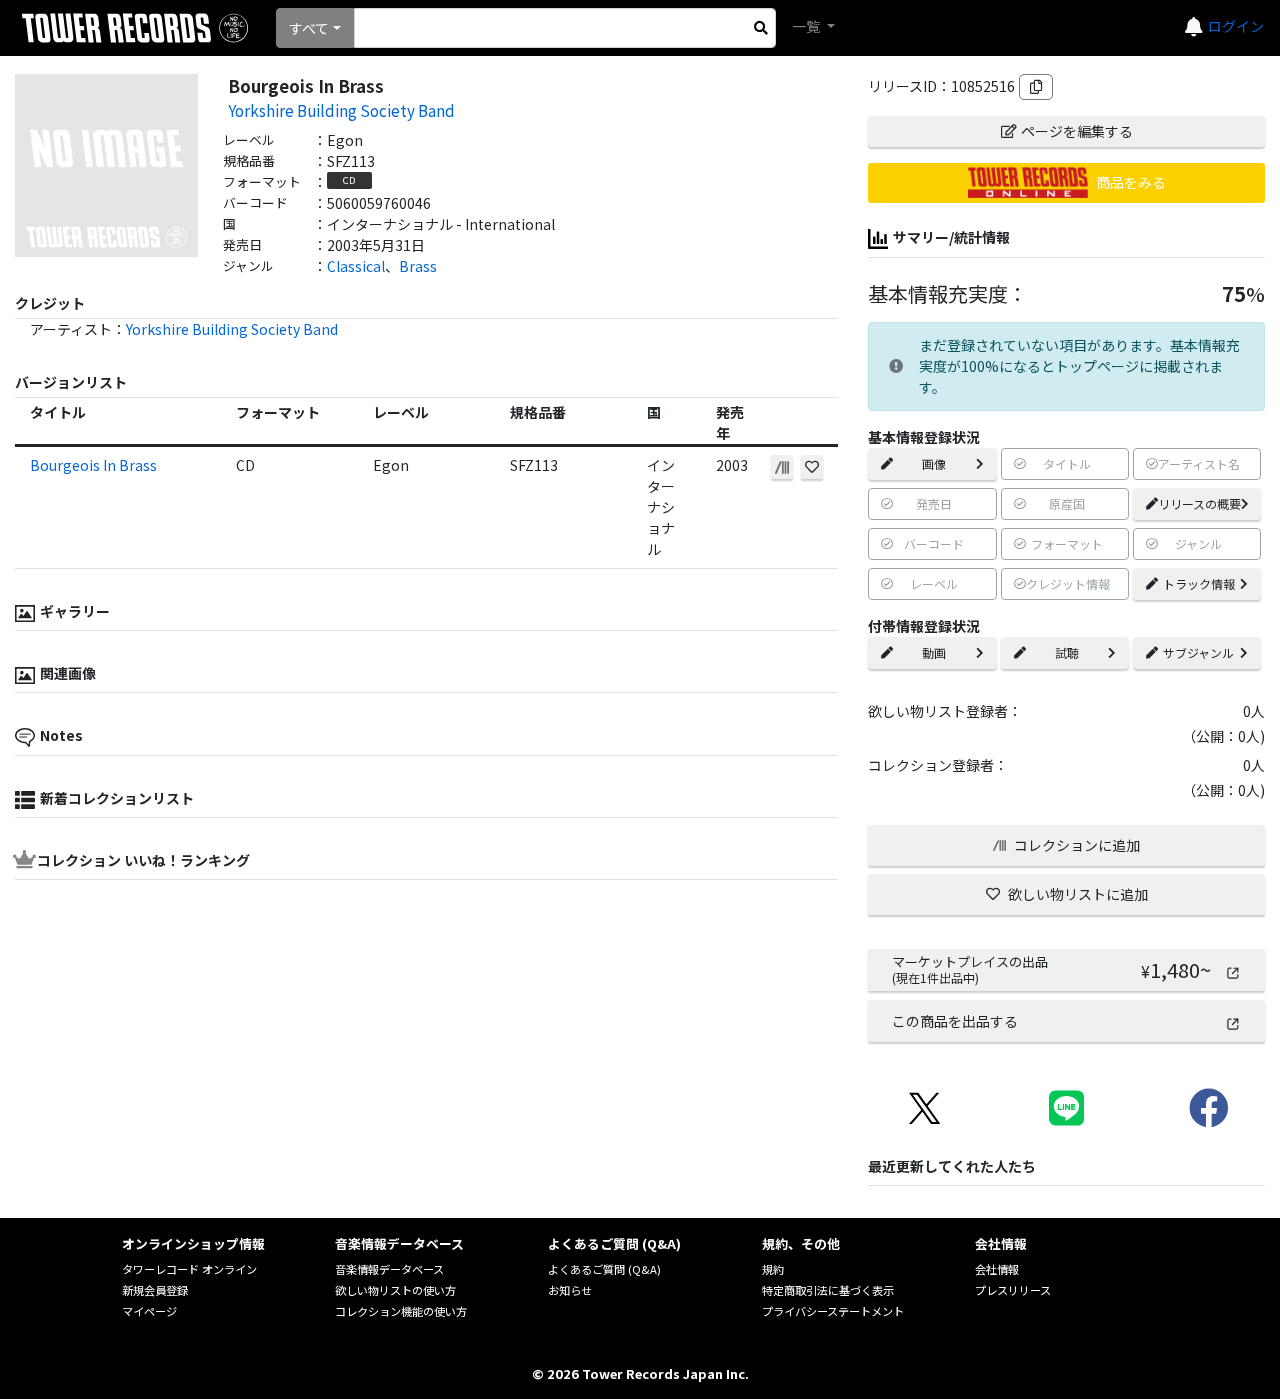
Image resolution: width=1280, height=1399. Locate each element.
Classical (356, 266)
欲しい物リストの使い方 (395, 1290)
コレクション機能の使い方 (401, 1311)
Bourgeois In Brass (93, 465)
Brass (418, 266)
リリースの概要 (1199, 503)
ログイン (1236, 26)
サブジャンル (1198, 652)
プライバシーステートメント (833, 1311)
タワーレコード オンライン (189, 1269)
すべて (309, 28)
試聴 (1067, 652)
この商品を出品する (955, 1021)
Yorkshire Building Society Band (341, 110)
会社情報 (997, 1269)
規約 (773, 1269)
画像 (934, 463)
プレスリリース (1013, 1290)
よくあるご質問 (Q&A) (604, 1269)
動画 (934, 652)
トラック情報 (1199, 583)
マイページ (149, 1311)
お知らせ (570, 1290)
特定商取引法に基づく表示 (828, 1290)
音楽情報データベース (389, 1269)
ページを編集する (1077, 131)
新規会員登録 (155, 1290)
